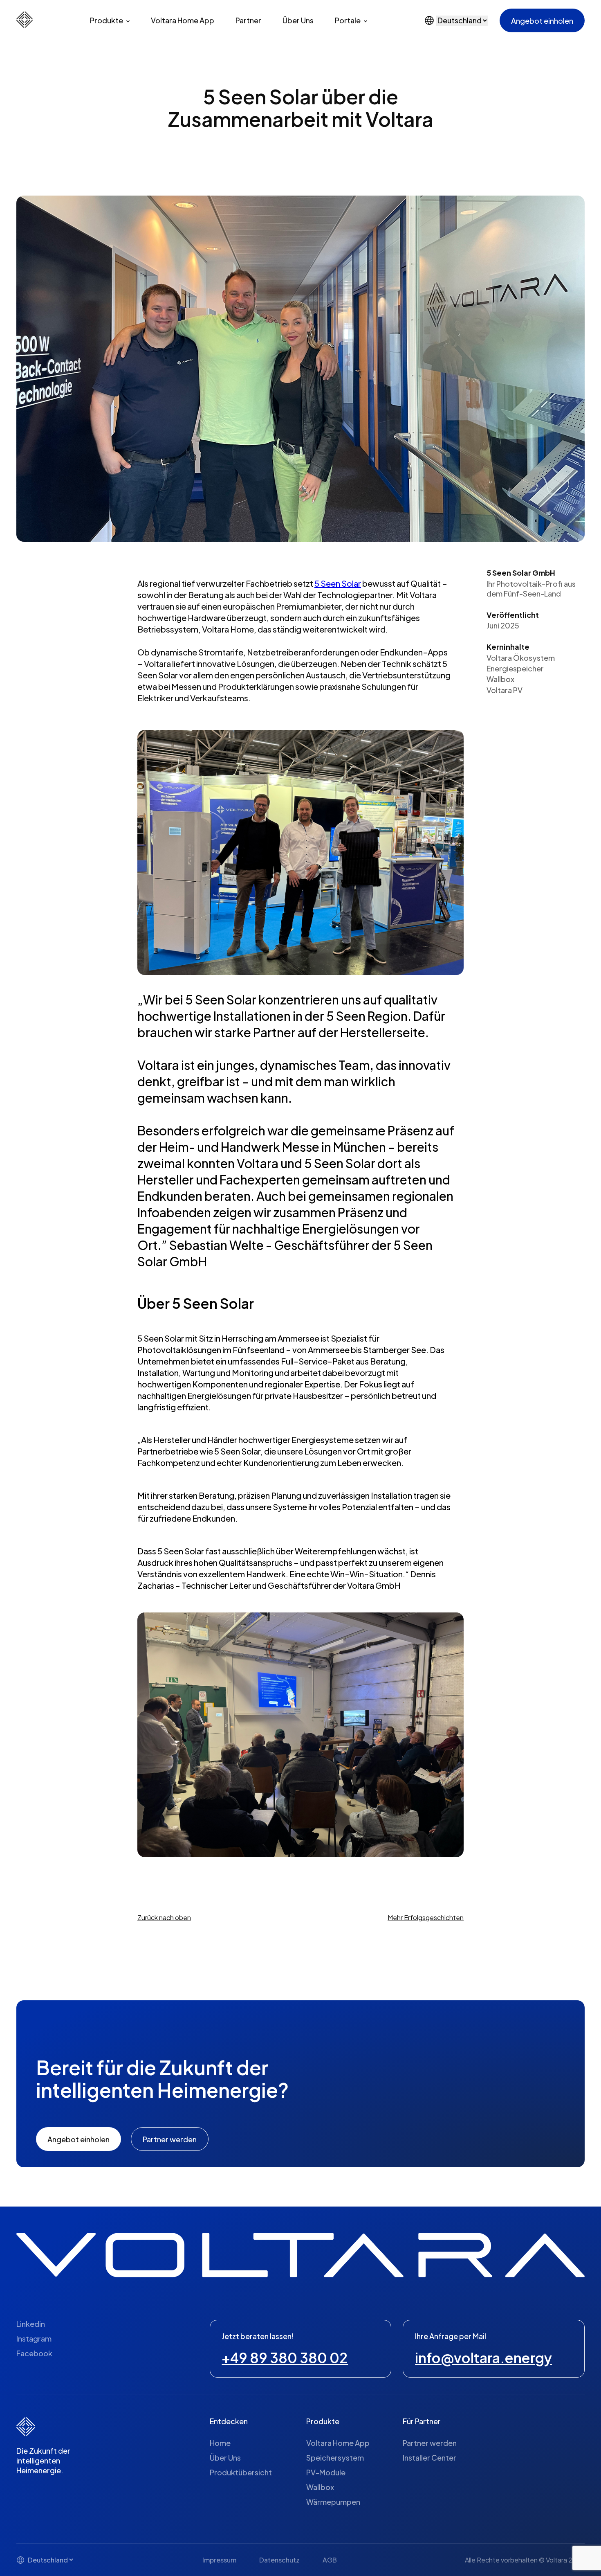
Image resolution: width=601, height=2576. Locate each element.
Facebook (34, 2353)
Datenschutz (279, 2560)
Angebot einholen (542, 21)
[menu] (300, 20)
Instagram (34, 2339)
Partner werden (430, 2443)
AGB (330, 2560)
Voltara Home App (183, 20)
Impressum (219, 2560)
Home (220, 2443)
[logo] (25, 25)
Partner (248, 20)
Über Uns (298, 20)
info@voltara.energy (483, 2358)
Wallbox (320, 2487)
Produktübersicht (241, 2472)
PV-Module (326, 2472)
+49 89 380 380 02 (285, 2358)
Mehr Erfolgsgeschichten (426, 1917)
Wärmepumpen (333, 2502)
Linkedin (31, 2324)
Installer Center (429, 2458)
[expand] (128, 21)
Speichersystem (335, 2458)
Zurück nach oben (164, 1917)
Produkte (107, 20)
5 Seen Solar (338, 583)
